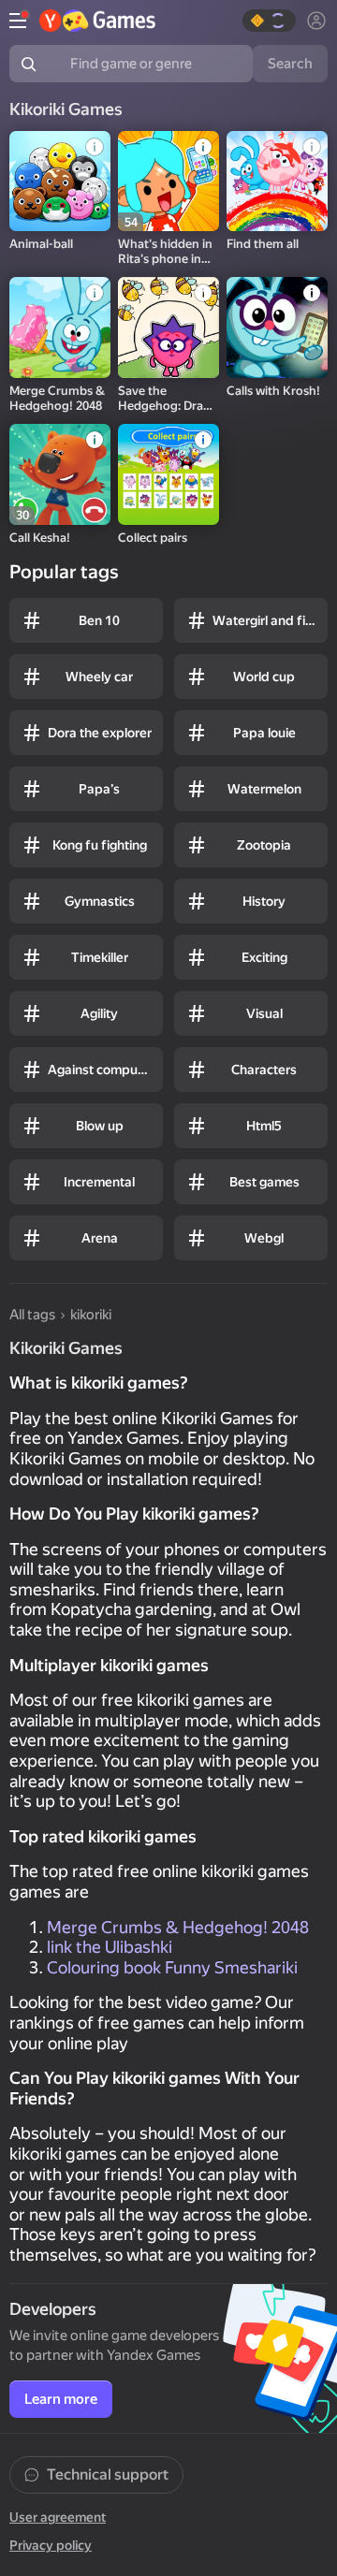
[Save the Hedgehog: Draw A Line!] (168, 327)
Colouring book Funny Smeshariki (172, 1967)
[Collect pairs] (168, 474)
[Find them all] (277, 182)
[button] (269, 21)
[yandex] (97, 21)
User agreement (58, 2517)
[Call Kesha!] (60, 474)
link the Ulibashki (110, 1947)
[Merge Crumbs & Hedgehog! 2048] (60, 327)
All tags (32, 1315)
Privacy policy (51, 2545)
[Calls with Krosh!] (277, 327)
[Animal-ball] (60, 182)
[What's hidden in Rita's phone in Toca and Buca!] (168, 182)
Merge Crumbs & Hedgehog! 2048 (178, 1927)
